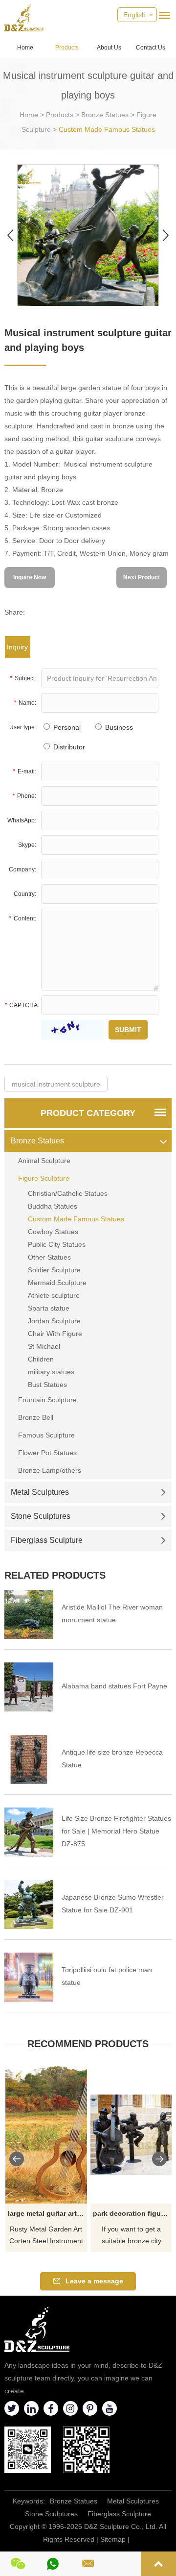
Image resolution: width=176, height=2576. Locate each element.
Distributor (68, 747)
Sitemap (113, 2539)
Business (118, 727)
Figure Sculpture (44, 1178)
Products (67, 48)
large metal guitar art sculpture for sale (48, 2213)
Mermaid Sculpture (57, 1283)
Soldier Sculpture (54, 1270)
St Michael (44, 1346)
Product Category (88, 1113)
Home (25, 48)
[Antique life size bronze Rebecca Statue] (29, 1759)
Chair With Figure (55, 1334)
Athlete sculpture (54, 1295)
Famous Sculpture (46, 1435)
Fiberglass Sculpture (47, 1540)
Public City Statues (57, 1244)
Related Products (55, 1575)
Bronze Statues (105, 115)
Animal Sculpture (44, 1161)
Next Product (142, 577)
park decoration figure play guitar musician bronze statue (133, 2213)
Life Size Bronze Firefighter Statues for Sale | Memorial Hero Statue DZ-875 (116, 1831)
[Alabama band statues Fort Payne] (29, 1687)
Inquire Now (30, 577)
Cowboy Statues (53, 1232)
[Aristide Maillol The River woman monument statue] (29, 1614)
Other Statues (49, 1257)
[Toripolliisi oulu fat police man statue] (29, 1977)
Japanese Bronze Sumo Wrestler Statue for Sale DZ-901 (113, 1904)
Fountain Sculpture (47, 1400)
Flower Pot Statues (47, 1453)
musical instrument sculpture (56, 1084)
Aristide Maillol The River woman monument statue (112, 1613)
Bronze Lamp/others (50, 1470)
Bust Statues (47, 1385)
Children (41, 1359)
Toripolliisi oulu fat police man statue (107, 1976)
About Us (109, 48)
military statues (51, 1372)
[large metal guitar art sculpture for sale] (46, 2135)
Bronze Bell (36, 1417)
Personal (66, 727)
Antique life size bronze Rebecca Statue (112, 1759)
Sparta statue (49, 1308)
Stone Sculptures (41, 1516)
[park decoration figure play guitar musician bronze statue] (132, 2135)
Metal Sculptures (40, 1492)
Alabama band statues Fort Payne (114, 1686)
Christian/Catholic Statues (68, 1193)
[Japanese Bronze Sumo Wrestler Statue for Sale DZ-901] (29, 1905)
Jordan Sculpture (54, 1321)
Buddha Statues (53, 1206)
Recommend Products (88, 2044)
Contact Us (151, 48)
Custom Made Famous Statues (107, 129)
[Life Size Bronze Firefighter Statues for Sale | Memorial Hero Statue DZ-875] (29, 1832)
